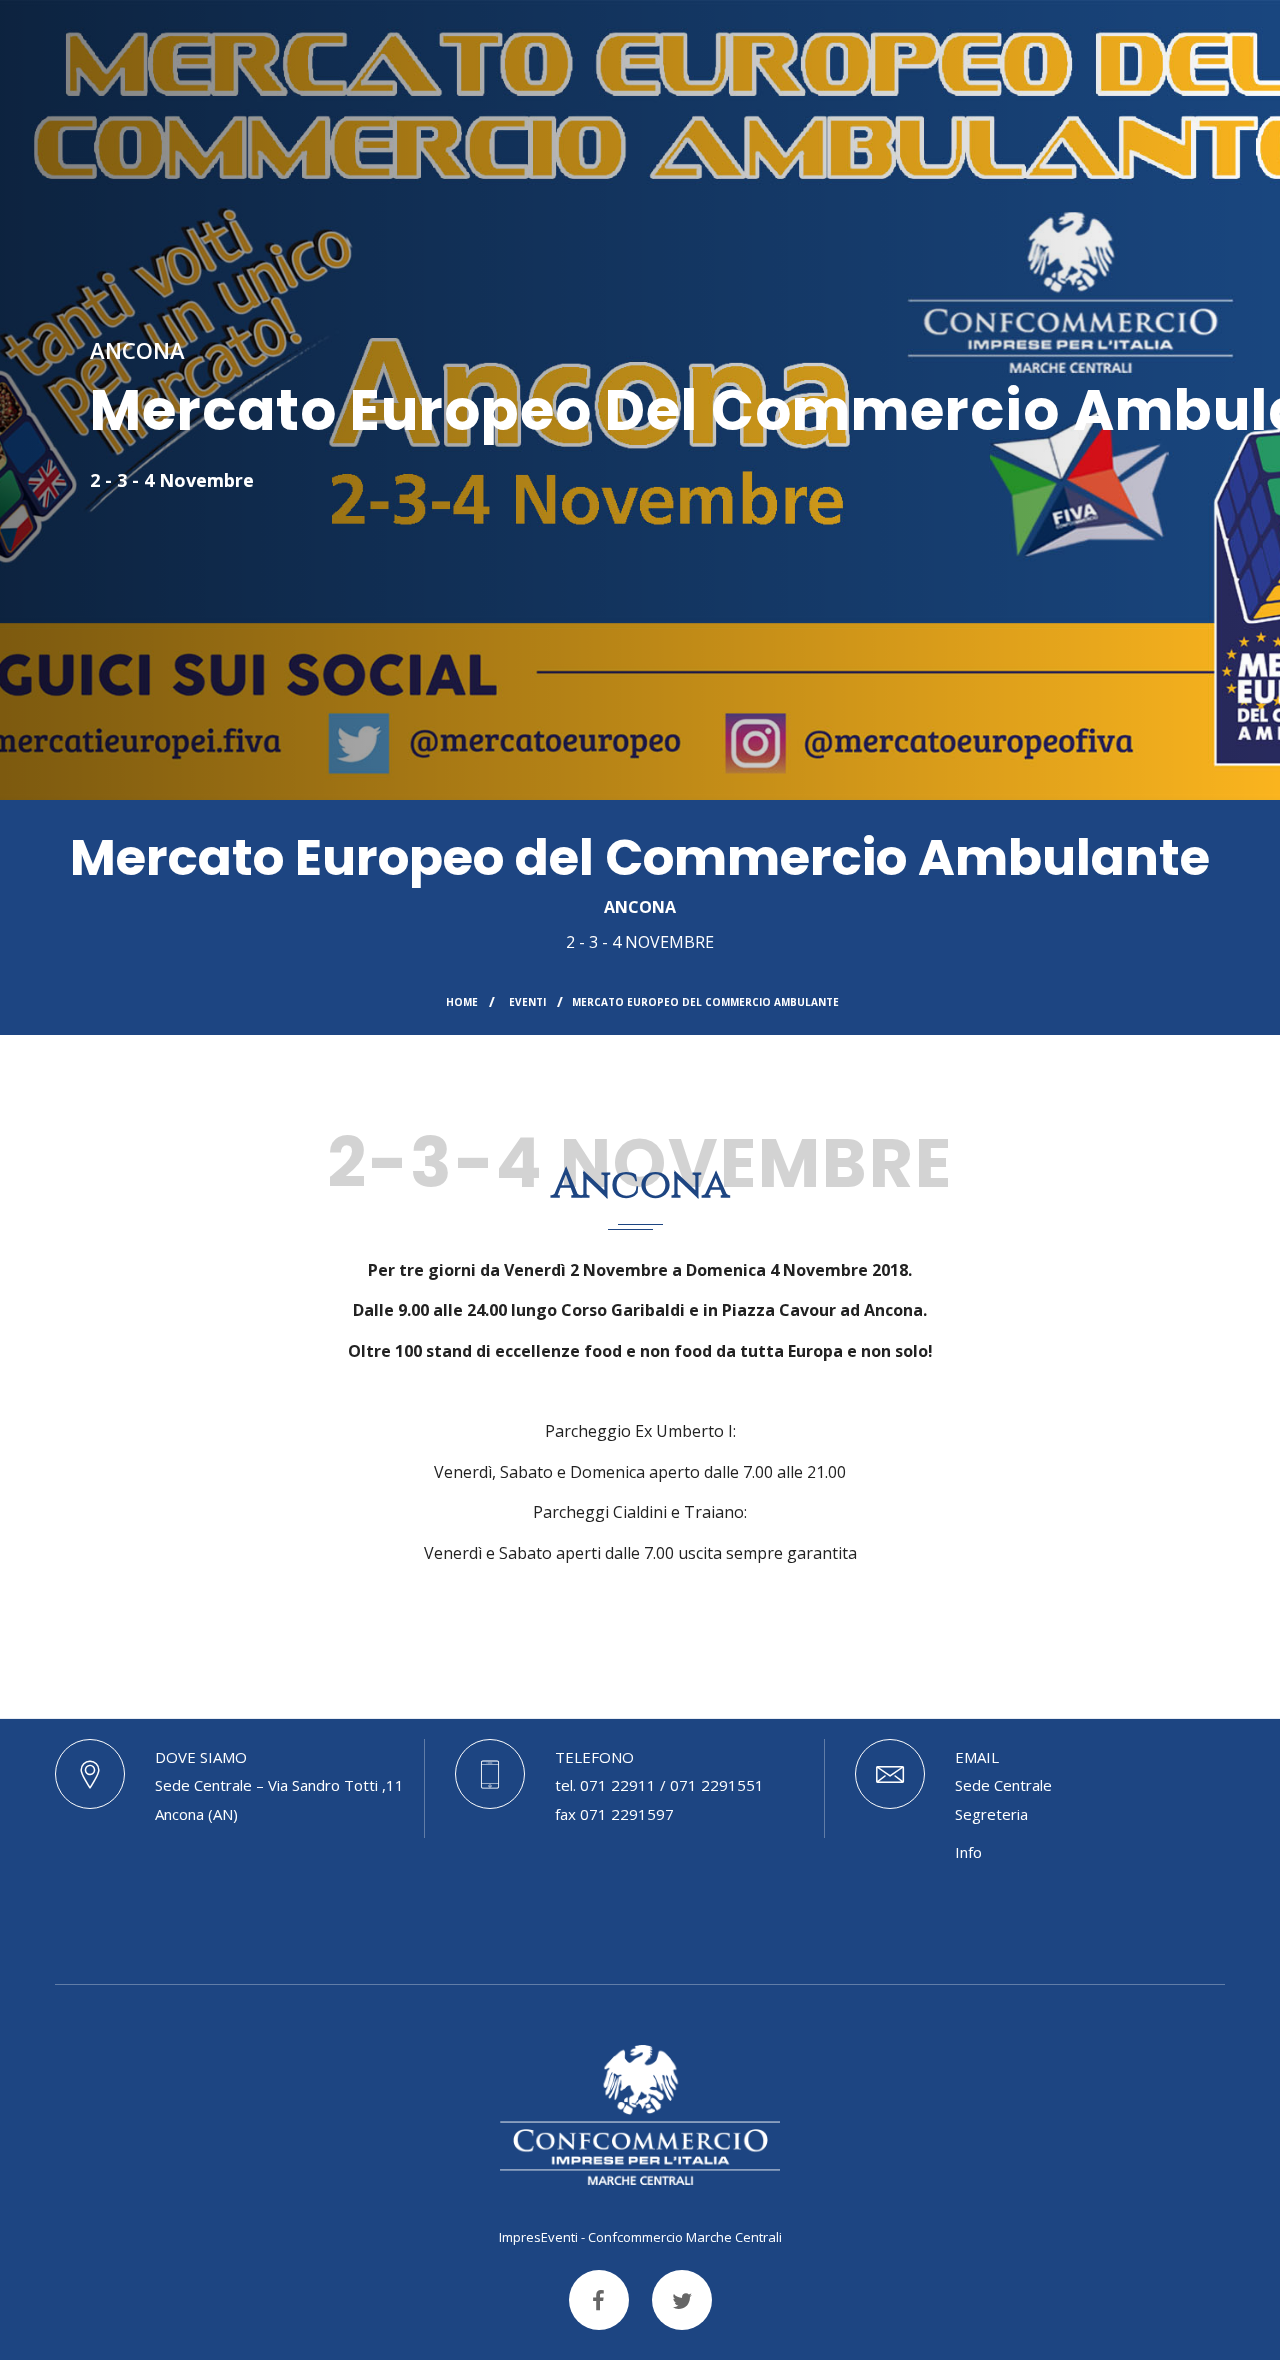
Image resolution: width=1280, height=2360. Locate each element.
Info (968, 1852)
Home (462, 1002)
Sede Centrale (1003, 1785)
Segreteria (991, 1814)
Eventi (527, 1002)
